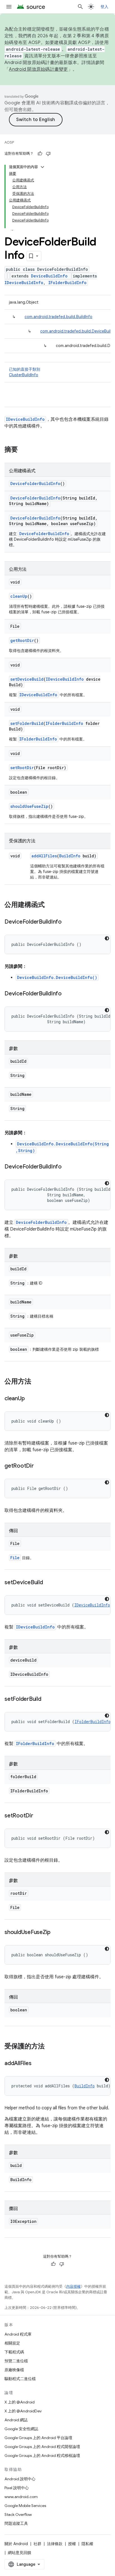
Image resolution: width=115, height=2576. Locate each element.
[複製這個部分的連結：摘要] (23, 450)
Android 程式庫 (18, 2334)
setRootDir (22, 768)
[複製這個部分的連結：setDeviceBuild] (49, 1583)
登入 (105, 7)
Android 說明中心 (20, 2479)
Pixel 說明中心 (17, 2488)
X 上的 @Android (20, 2402)
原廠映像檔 (14, 2370)
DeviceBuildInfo (49, 276)
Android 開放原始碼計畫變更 (38, 69)
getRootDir (22, 640)
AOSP (9, 142)
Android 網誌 (16, 2420)
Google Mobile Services (25, 2506)
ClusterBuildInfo (24, 375)
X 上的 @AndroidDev (23, 2411)
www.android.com (21, 2497)
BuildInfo (70, 856)
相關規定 (12, 2343)
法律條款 (55, 2544)
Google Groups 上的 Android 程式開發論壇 (42, 2447)
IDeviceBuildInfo (24, 283)
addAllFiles (44, 856)
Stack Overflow (18, 2515)
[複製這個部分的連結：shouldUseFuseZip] (56, 1933)
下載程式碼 (14, 2352)
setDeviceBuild (27, 679)
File (15, 1558)
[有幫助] (40, 154)
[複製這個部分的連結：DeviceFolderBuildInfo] (67, 922)
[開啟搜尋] (80, 7)
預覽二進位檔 (16, 2361)
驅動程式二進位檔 (20, 2379)
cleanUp (19, 596)
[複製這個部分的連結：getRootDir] (39, 1466)
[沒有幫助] (48, 154)
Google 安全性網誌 (21, 2429)
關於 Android (16, 2544)
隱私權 (87, 2544)
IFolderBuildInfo (67, 283)
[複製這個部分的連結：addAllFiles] (37, 2064)
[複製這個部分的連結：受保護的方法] (50, 2047)
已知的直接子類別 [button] (25, 372)
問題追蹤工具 (16, 2523)
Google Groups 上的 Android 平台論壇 (38, 2438)
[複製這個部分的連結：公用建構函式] (50, 905)
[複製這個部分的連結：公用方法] (37, 1382)
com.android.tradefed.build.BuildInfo (58, 317)
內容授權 (73, 2286)
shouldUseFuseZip (29, 806)
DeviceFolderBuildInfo (35, 484)
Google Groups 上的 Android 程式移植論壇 (42, 2456)
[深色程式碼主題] (107, 938)
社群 (37, 2544)
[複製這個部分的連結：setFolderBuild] (47, 1699)
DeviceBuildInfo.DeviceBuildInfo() (57, 977)
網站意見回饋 (20, 2553)
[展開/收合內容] (42, 167)
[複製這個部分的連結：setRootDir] (39, 1816)
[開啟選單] (9, 7)
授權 (72, 2544)
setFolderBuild (27, 723)
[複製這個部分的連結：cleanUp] (30, 1399)
